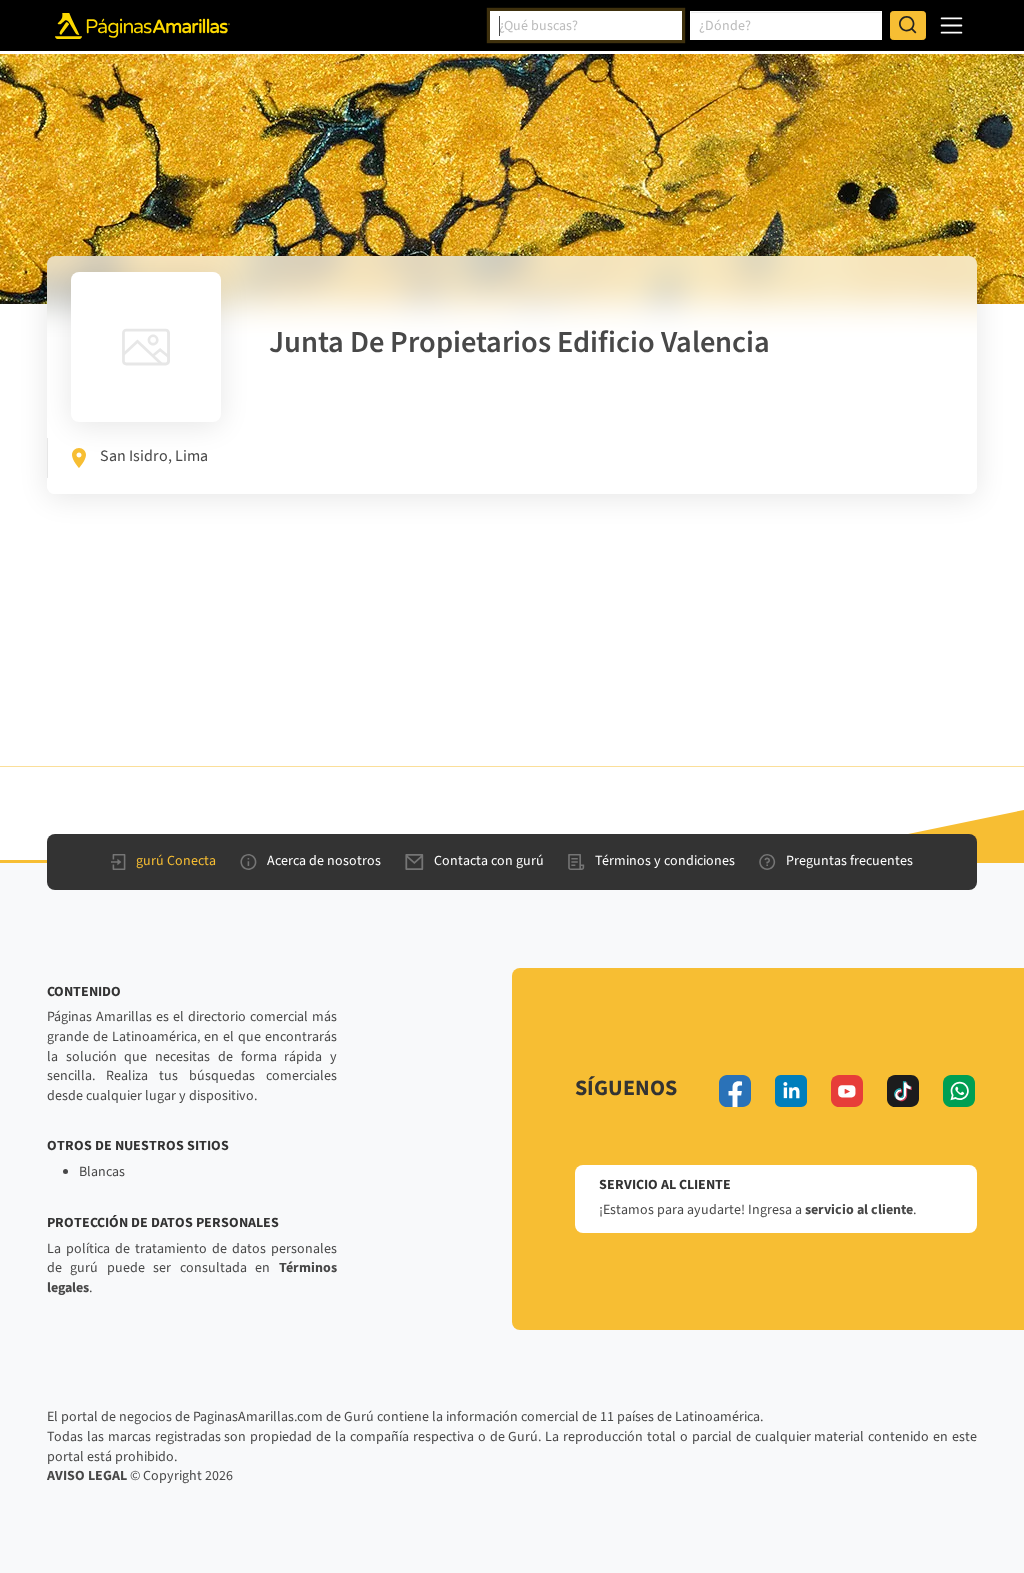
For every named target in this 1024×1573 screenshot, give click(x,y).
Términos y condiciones (665, 861)
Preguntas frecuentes (849, 861)
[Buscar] (908, 26)
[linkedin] (791, 1091)
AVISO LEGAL (87, 1476)
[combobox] (586, 26)
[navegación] (951, 25)
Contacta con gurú (489, 861)
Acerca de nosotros (324, 861)
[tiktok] (903, 1091)
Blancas (102, 1172)
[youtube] (847, 1091)
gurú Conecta (176, 861)
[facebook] (735, 1091)
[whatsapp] (959, 1091)
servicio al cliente (859, 1210)
